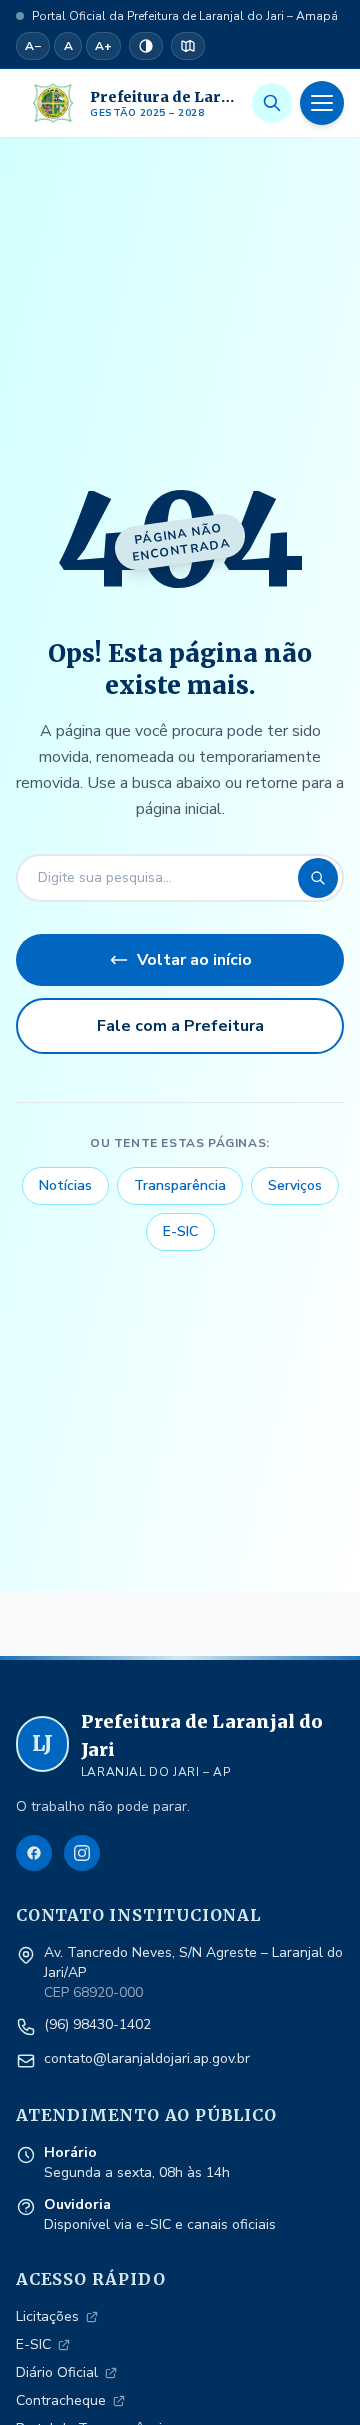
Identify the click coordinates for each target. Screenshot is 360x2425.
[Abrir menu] (322, 103)
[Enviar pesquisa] (318, 878)
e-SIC (153, 2224)
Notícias (65, 1185)
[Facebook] (34, 1853)
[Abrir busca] (272, 103)
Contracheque (61, 2400)
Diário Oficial (57, 2372)
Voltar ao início (194, 960)
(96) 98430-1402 (97, 2024)
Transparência (180, 1185)
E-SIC (180, 1231)
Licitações (47, 2316)
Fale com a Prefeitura (180, 1026)
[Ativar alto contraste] (146, 46)
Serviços (295, 1185)
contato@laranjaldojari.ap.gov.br (147, 2058)
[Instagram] (82, 1853)
